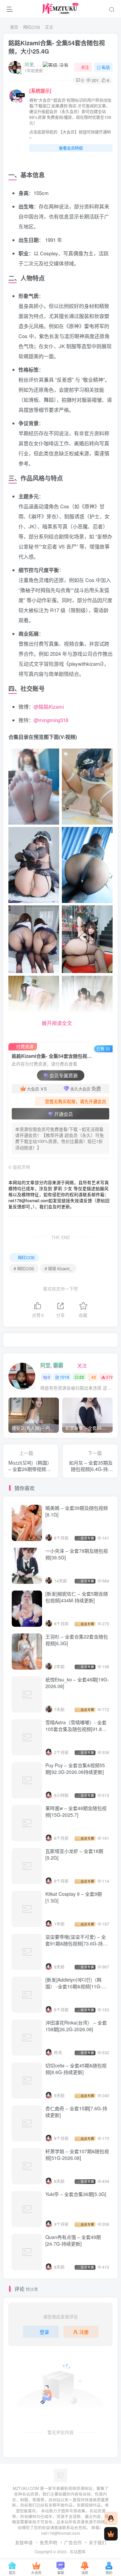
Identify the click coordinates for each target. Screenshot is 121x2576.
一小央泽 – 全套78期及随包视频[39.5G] (77, 1554)
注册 (84, 2332)
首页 (14, 27)
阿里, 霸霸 (33, 64)
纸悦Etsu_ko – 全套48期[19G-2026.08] (77, 1683)
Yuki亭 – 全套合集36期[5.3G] (76, 2194)
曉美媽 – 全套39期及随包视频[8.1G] (77, 1511)
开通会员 (64, 1114)
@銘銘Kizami (49, 706)
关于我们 (97, 2542)
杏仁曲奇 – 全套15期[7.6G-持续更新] (76, 2112)
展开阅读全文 (57, 1023)
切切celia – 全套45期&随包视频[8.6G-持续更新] (76, 2069)
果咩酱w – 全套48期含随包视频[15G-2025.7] (76, 1811)
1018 (65, 1377)
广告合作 (73, 2542)
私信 (106, 67)
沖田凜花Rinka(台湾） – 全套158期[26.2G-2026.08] (76, 2026)
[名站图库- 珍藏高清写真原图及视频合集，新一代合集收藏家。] (61, 2475)
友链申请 (24, 2542)
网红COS (32, 27)
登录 (44, 2332)
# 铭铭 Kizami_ (58, 1268)
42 (94, 1377)
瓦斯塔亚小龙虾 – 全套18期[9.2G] (74, 1854)
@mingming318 (51, 720)
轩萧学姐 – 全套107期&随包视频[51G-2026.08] (77, 2154)
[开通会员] (111, 2534)
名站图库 (78, 2552)
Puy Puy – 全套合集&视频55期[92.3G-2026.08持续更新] (75, 1768)
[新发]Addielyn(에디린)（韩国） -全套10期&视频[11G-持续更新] (76, 1986)
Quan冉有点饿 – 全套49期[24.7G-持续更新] (73, 2240)
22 (82, 1377)
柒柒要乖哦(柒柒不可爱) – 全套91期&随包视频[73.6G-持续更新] (76, 1943)
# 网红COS (24, 1268)
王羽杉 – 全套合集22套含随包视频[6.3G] (77, 1640)
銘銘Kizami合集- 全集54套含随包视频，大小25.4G (57, 47)
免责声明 (48, 2542)
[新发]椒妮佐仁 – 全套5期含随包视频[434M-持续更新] (77, 1597)
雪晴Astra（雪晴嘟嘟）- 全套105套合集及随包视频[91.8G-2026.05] (76, 1729)
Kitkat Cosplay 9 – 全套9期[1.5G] (74, 1897)
